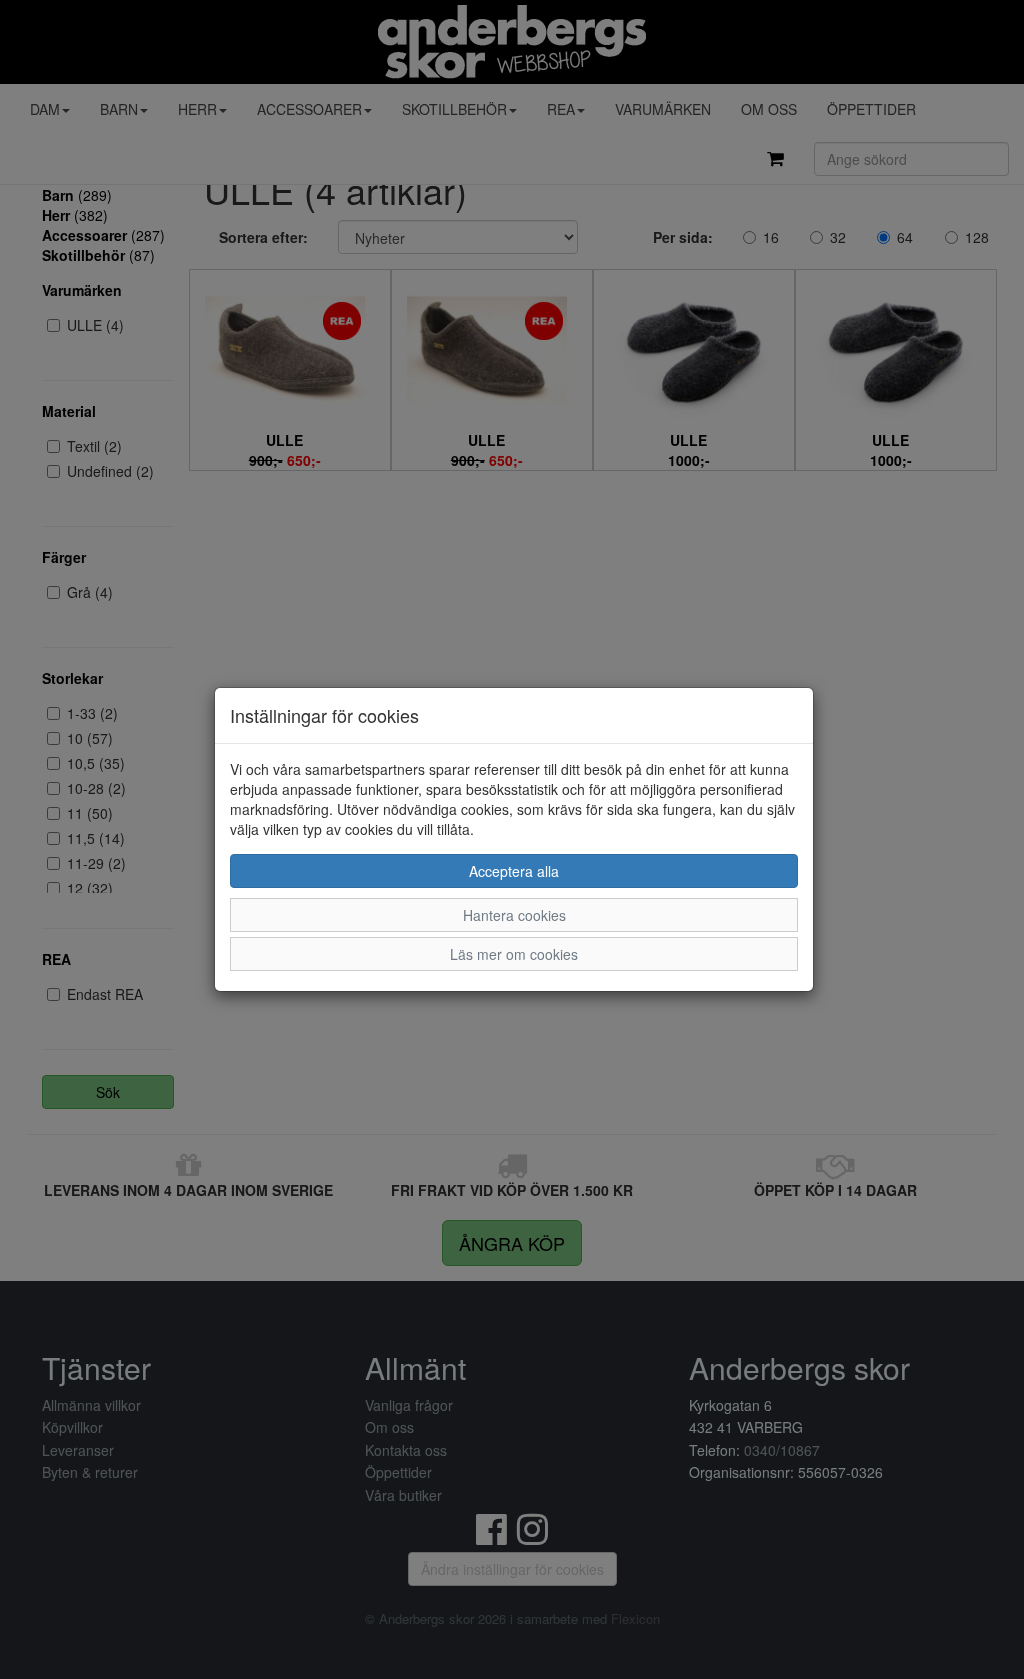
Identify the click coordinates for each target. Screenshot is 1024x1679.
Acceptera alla (514, 871)
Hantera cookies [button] (514, 915)
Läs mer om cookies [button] (514, 954)
